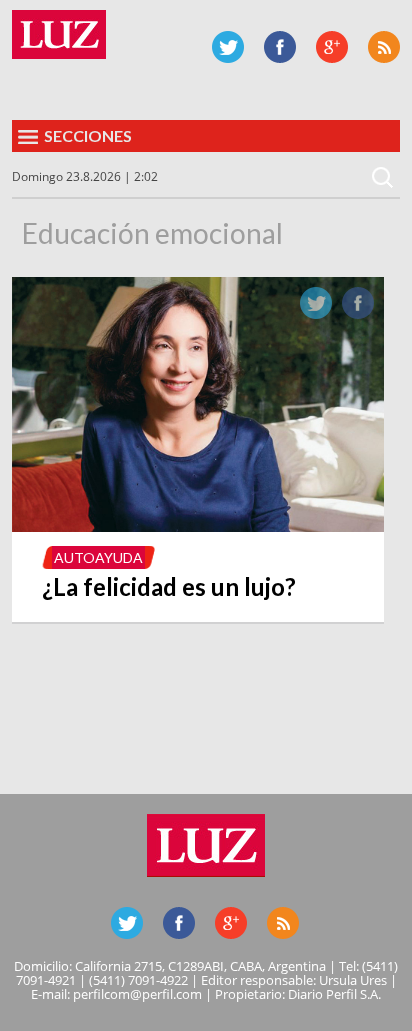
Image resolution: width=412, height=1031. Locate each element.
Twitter (228, 47)
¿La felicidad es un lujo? (169, 586)
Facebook (280, 47)
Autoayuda (98, 557)
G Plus (332, 47)
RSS (384, 47)
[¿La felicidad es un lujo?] (198, 526)
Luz (59, 34)
